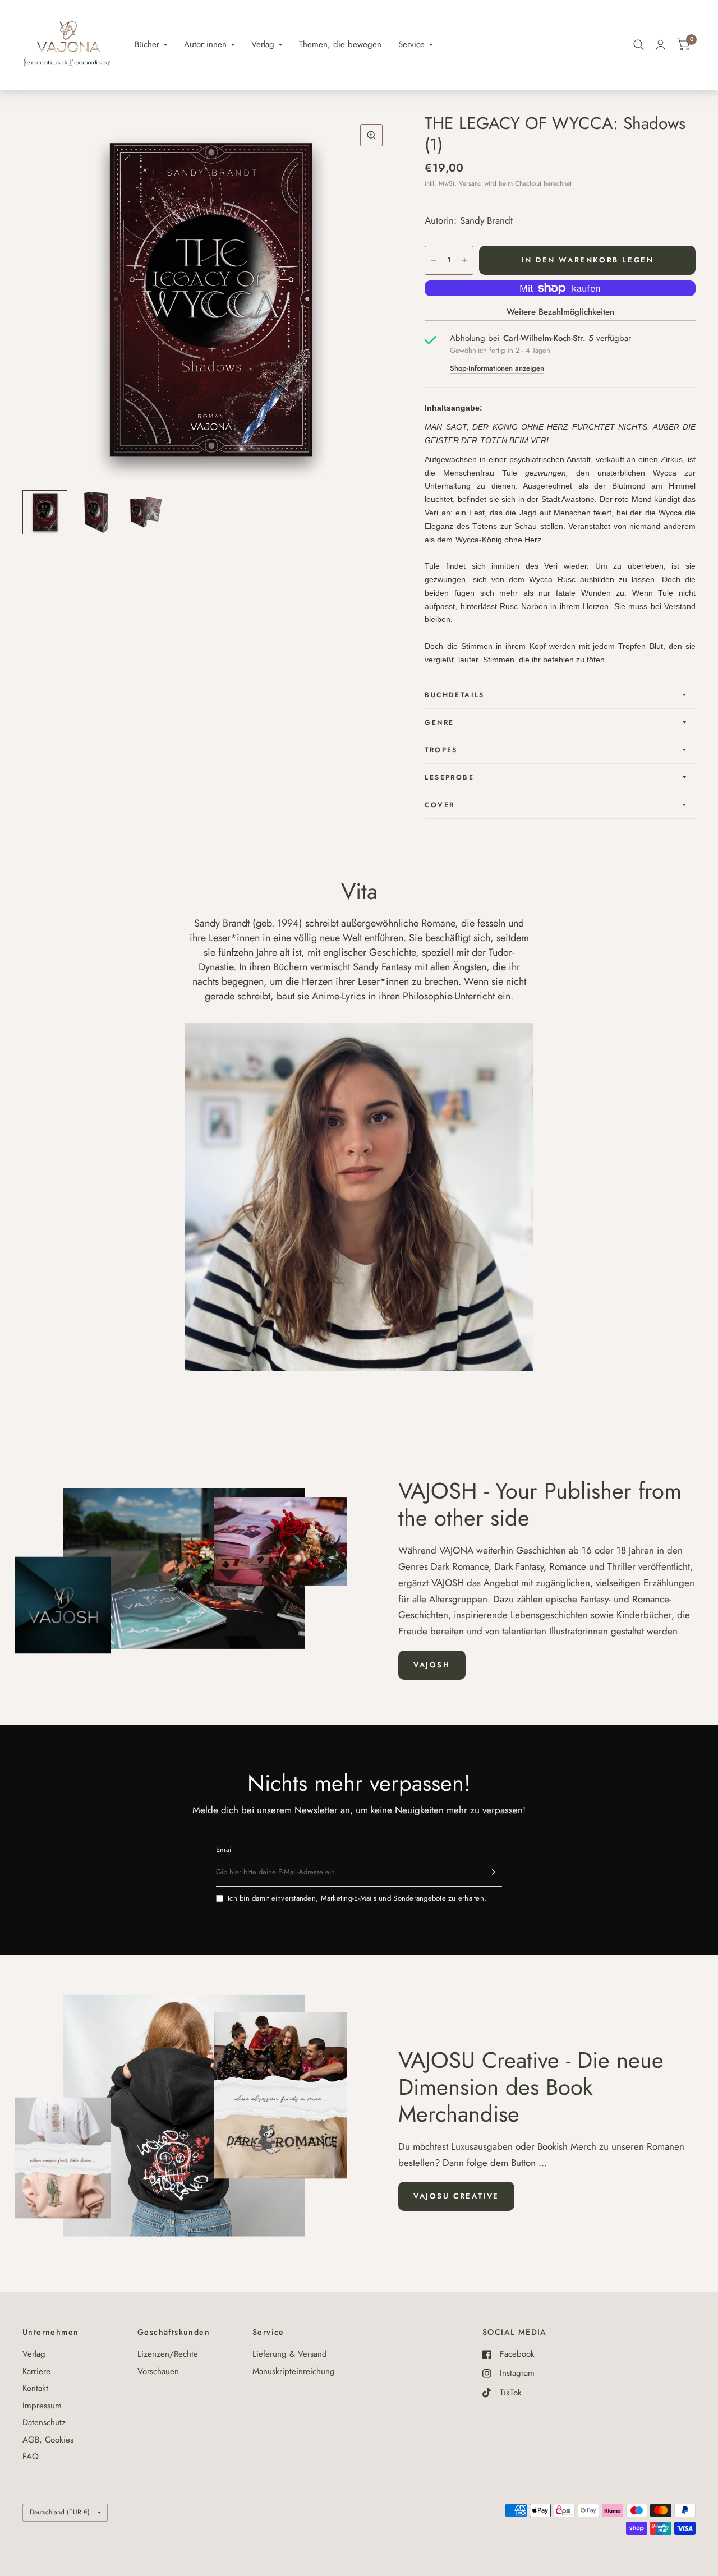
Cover (439, 805)
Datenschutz (44, 2422)
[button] (432, 1665)
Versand (470, 183)
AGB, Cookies (48, 2440)
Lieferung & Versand (290, 2354)
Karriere (36, 2371)
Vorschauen (158, 2371)
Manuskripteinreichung (294, 2371)
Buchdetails (454, 695)
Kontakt (35, 2388)
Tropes (441, 750)
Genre (439, 722)
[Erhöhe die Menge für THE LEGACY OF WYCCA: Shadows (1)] (464, 260)
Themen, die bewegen (340, 44)
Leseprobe (449, 777)
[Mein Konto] (661, 45)
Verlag (263, 44)
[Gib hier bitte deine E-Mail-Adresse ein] (491, 1872)
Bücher (147, 44)
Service (411, 44)
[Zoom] (371, 135)
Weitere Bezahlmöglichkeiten (560, 312)
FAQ (31, 2457)
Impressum (42, 2406)
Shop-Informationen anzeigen (497, 368)
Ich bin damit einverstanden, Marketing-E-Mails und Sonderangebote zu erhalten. (357, 1898)
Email (224, 1849)
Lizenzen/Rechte (168, 2354)
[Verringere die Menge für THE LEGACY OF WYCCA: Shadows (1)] (434, 260)
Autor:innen (205, 44)
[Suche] (639, 45)
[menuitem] (151, 45)
